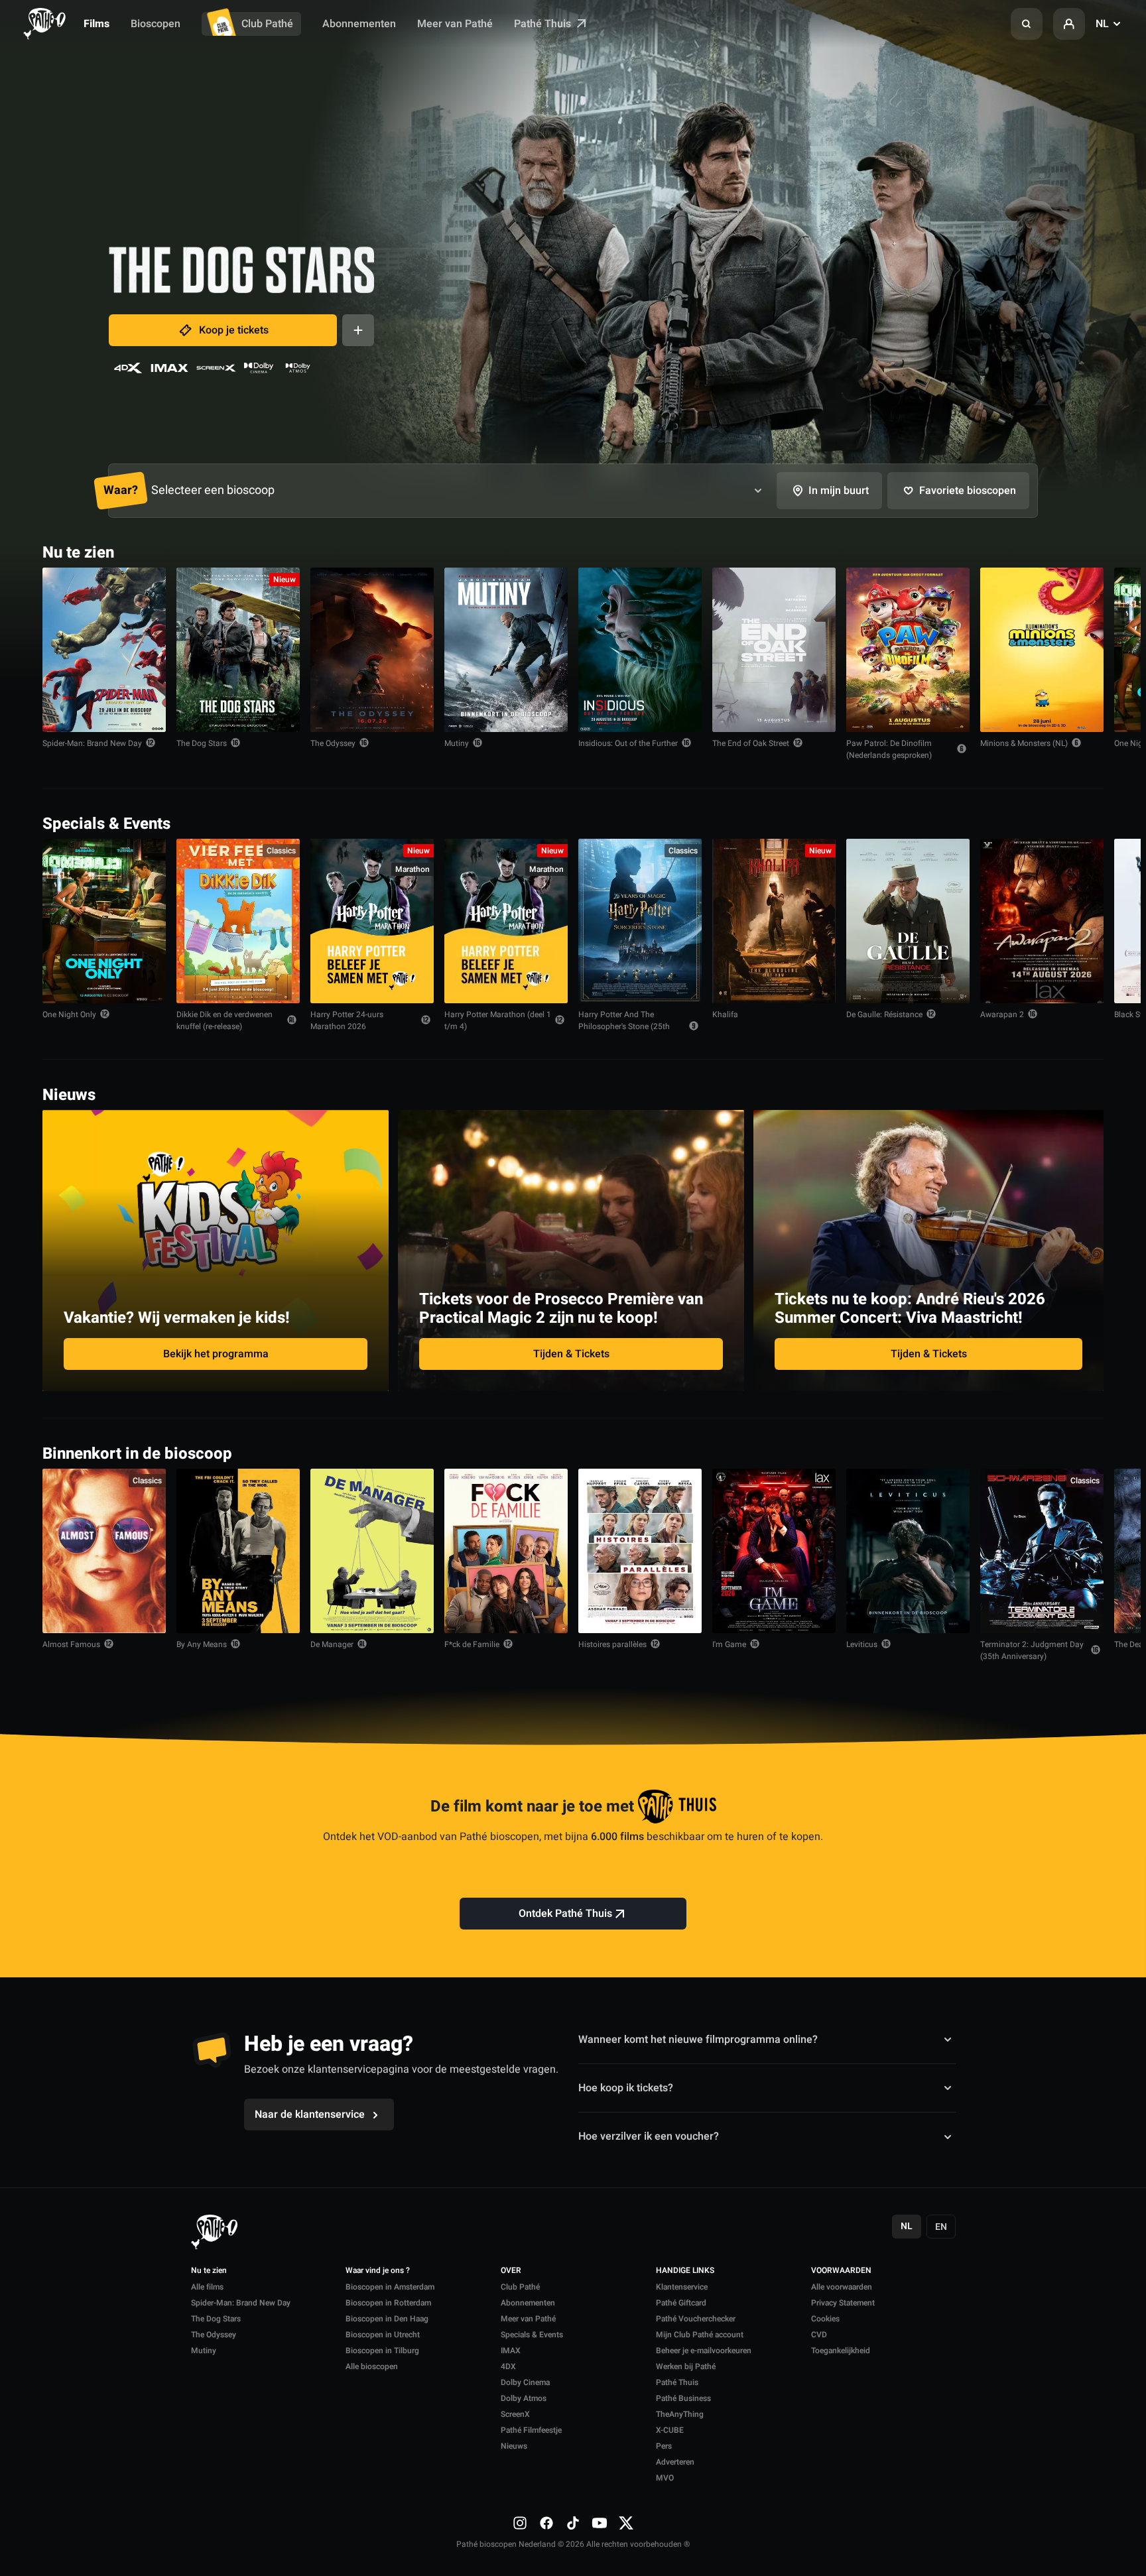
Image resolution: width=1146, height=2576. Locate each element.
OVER (511, 2271)
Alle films (207, 2287)
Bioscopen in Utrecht (383, 2335)
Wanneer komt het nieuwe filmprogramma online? (698, 2039)
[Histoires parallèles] (640, 1551)
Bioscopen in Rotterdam (388, 2303)
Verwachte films (1055, 1452)
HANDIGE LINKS (685, 2271)
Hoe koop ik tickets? (626, 2088)
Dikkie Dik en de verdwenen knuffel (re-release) (224, 1020)
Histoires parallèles (612, 1644)
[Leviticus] (908, 1551)
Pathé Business (683, 2398)
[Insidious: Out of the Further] (640, 650)
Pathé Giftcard (681, 2303)
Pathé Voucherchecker (696, 2319)
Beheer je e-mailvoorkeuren (704, 2351)
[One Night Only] (104, 921)
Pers (664, 2446)
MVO (665, 2478)
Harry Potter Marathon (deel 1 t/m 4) (498, 1020)
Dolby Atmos (524, 2398)
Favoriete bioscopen (968, 491)
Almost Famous (71, 1644)
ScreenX (515, 2414)
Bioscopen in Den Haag (387, 2319)
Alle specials (1062, 823)
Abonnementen (359, 24)
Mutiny (457, 743)
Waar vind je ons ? (378, 2271)
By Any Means (202, 1644)
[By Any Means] (238, 1551)
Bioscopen (156, 24)
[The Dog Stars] (238, 650)
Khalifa (725, 1014)
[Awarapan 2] (1042, 921)
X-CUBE (670, 2430)
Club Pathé (267, 24)
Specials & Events (532, 2335)
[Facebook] (546, 2523)
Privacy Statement (843, 2303)
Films (96, 24)
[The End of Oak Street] (774, 650)
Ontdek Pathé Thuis (565, 1914)
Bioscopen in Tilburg (382, 2351)
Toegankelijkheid (841, 2351)
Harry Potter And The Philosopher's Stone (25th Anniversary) (624, 1026)
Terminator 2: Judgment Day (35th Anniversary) (1032, 1650)
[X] (626, 2523)
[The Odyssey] (372, 650)
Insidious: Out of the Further (628, 743)
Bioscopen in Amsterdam (390, 2287)
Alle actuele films (1052, 551)
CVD (819, 2335)
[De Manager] (372, 1551)
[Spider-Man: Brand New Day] (104, 650)
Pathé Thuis (544, 24)
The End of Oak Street (751, 743)
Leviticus (862, 1644)
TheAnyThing (680, 2414)
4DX (508, 2366)
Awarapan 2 (1002, 1014)
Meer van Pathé (455, 24)
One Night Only (69, 1014)
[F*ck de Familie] (506, 1551)
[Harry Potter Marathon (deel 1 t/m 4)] (506, 921)
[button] (1027, 24)
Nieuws (514, 2446)
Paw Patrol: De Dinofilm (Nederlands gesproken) (889, 749)
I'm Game (729, 1644)
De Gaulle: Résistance (884, 1014)
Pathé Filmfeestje (531, 2430)
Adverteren (675, 2462)
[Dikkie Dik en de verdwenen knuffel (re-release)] (238, 921)
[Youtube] (600, 2523)
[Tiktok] (573, 2523)
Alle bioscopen (372, 2366)
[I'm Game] (774, 1551)
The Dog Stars (202, 743)
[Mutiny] (506, 650)
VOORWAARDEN (841, 2271)
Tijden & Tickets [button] (571, 1354)
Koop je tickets (234, 330)
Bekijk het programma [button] (216, 1354)
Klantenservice (682, 2287)
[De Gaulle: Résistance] (908, 921)
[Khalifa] (774, 921)
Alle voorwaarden (842, 2287)
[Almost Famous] (104, 1551)
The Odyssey (333, 743)
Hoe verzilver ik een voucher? (649, 2136)
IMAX (511, 2351)
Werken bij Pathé (686, 2366)
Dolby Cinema (525, 2382)
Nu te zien (209, 2271)
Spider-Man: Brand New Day (92, 743)
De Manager (332, 1644)
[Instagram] (520, 2523)
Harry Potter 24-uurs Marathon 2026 (347, 1020)
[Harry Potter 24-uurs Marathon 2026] (372, 921)
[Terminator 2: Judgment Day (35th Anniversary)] (1042, 1551)
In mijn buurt (839, 491)
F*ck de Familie (472, 1644)
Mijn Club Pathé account (700, 2335)
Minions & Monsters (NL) (1024, 743)
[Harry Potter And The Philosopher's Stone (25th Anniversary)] (640, 921)
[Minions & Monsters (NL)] (1042, 650)
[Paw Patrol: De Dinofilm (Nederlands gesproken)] (908, 650)
